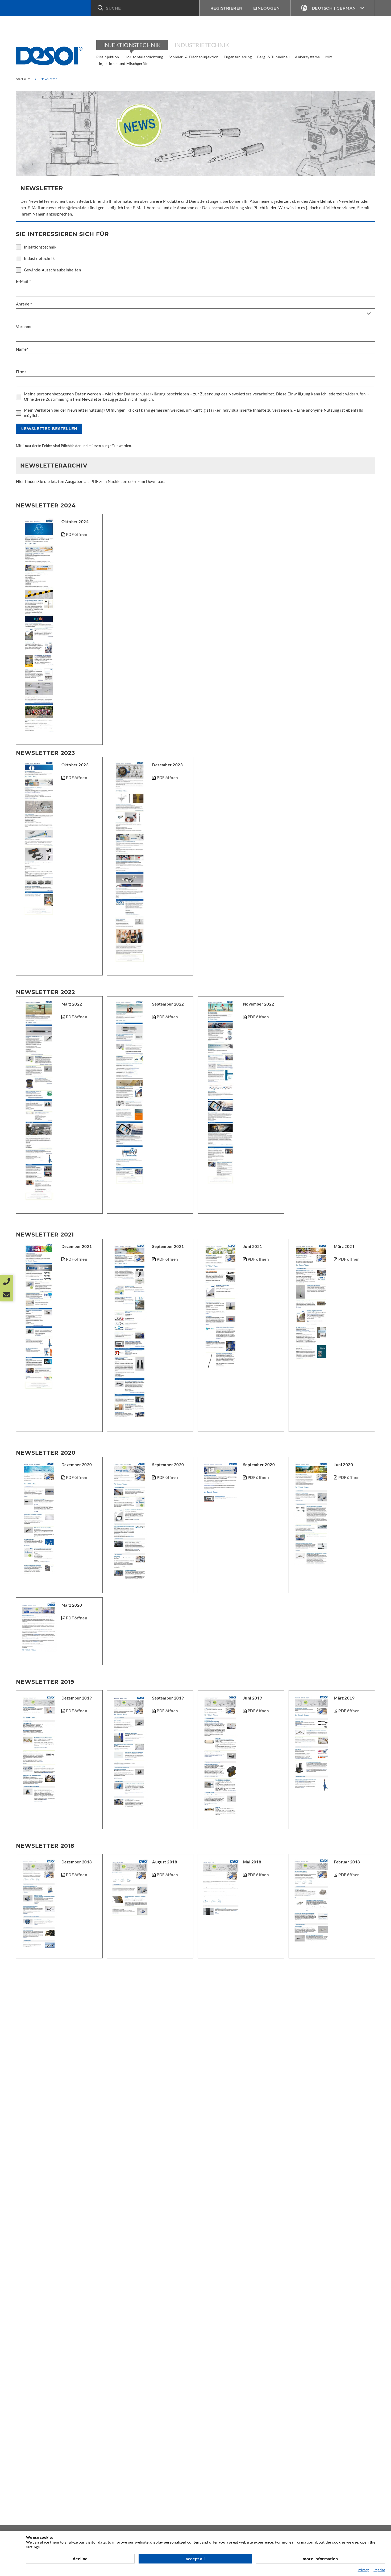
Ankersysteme (307, 57)
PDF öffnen (167, 1711)
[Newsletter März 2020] (64, 1618)
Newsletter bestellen (49, 429)
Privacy (363, 2570)
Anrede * (24, 304)
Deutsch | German (334, 8)
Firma (21, 372)
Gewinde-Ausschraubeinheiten (52, 270)
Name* (22, 349)
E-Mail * (24, 281)
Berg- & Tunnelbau (274, 57)
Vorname (24, 326)
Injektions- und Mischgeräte (124, 63)
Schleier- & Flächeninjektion (194, 57)
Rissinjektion (108, 57)
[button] (145, 8)
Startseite (23, 79)
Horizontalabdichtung (144, 57)
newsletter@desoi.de (66, 208)
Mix (329, 57)
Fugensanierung (238, 57)
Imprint (379, 2570)
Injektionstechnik (132, 45)
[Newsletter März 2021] (64, 534)
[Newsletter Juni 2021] (64, 1259)
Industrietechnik (202, 45)
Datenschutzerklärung (145, 394)
